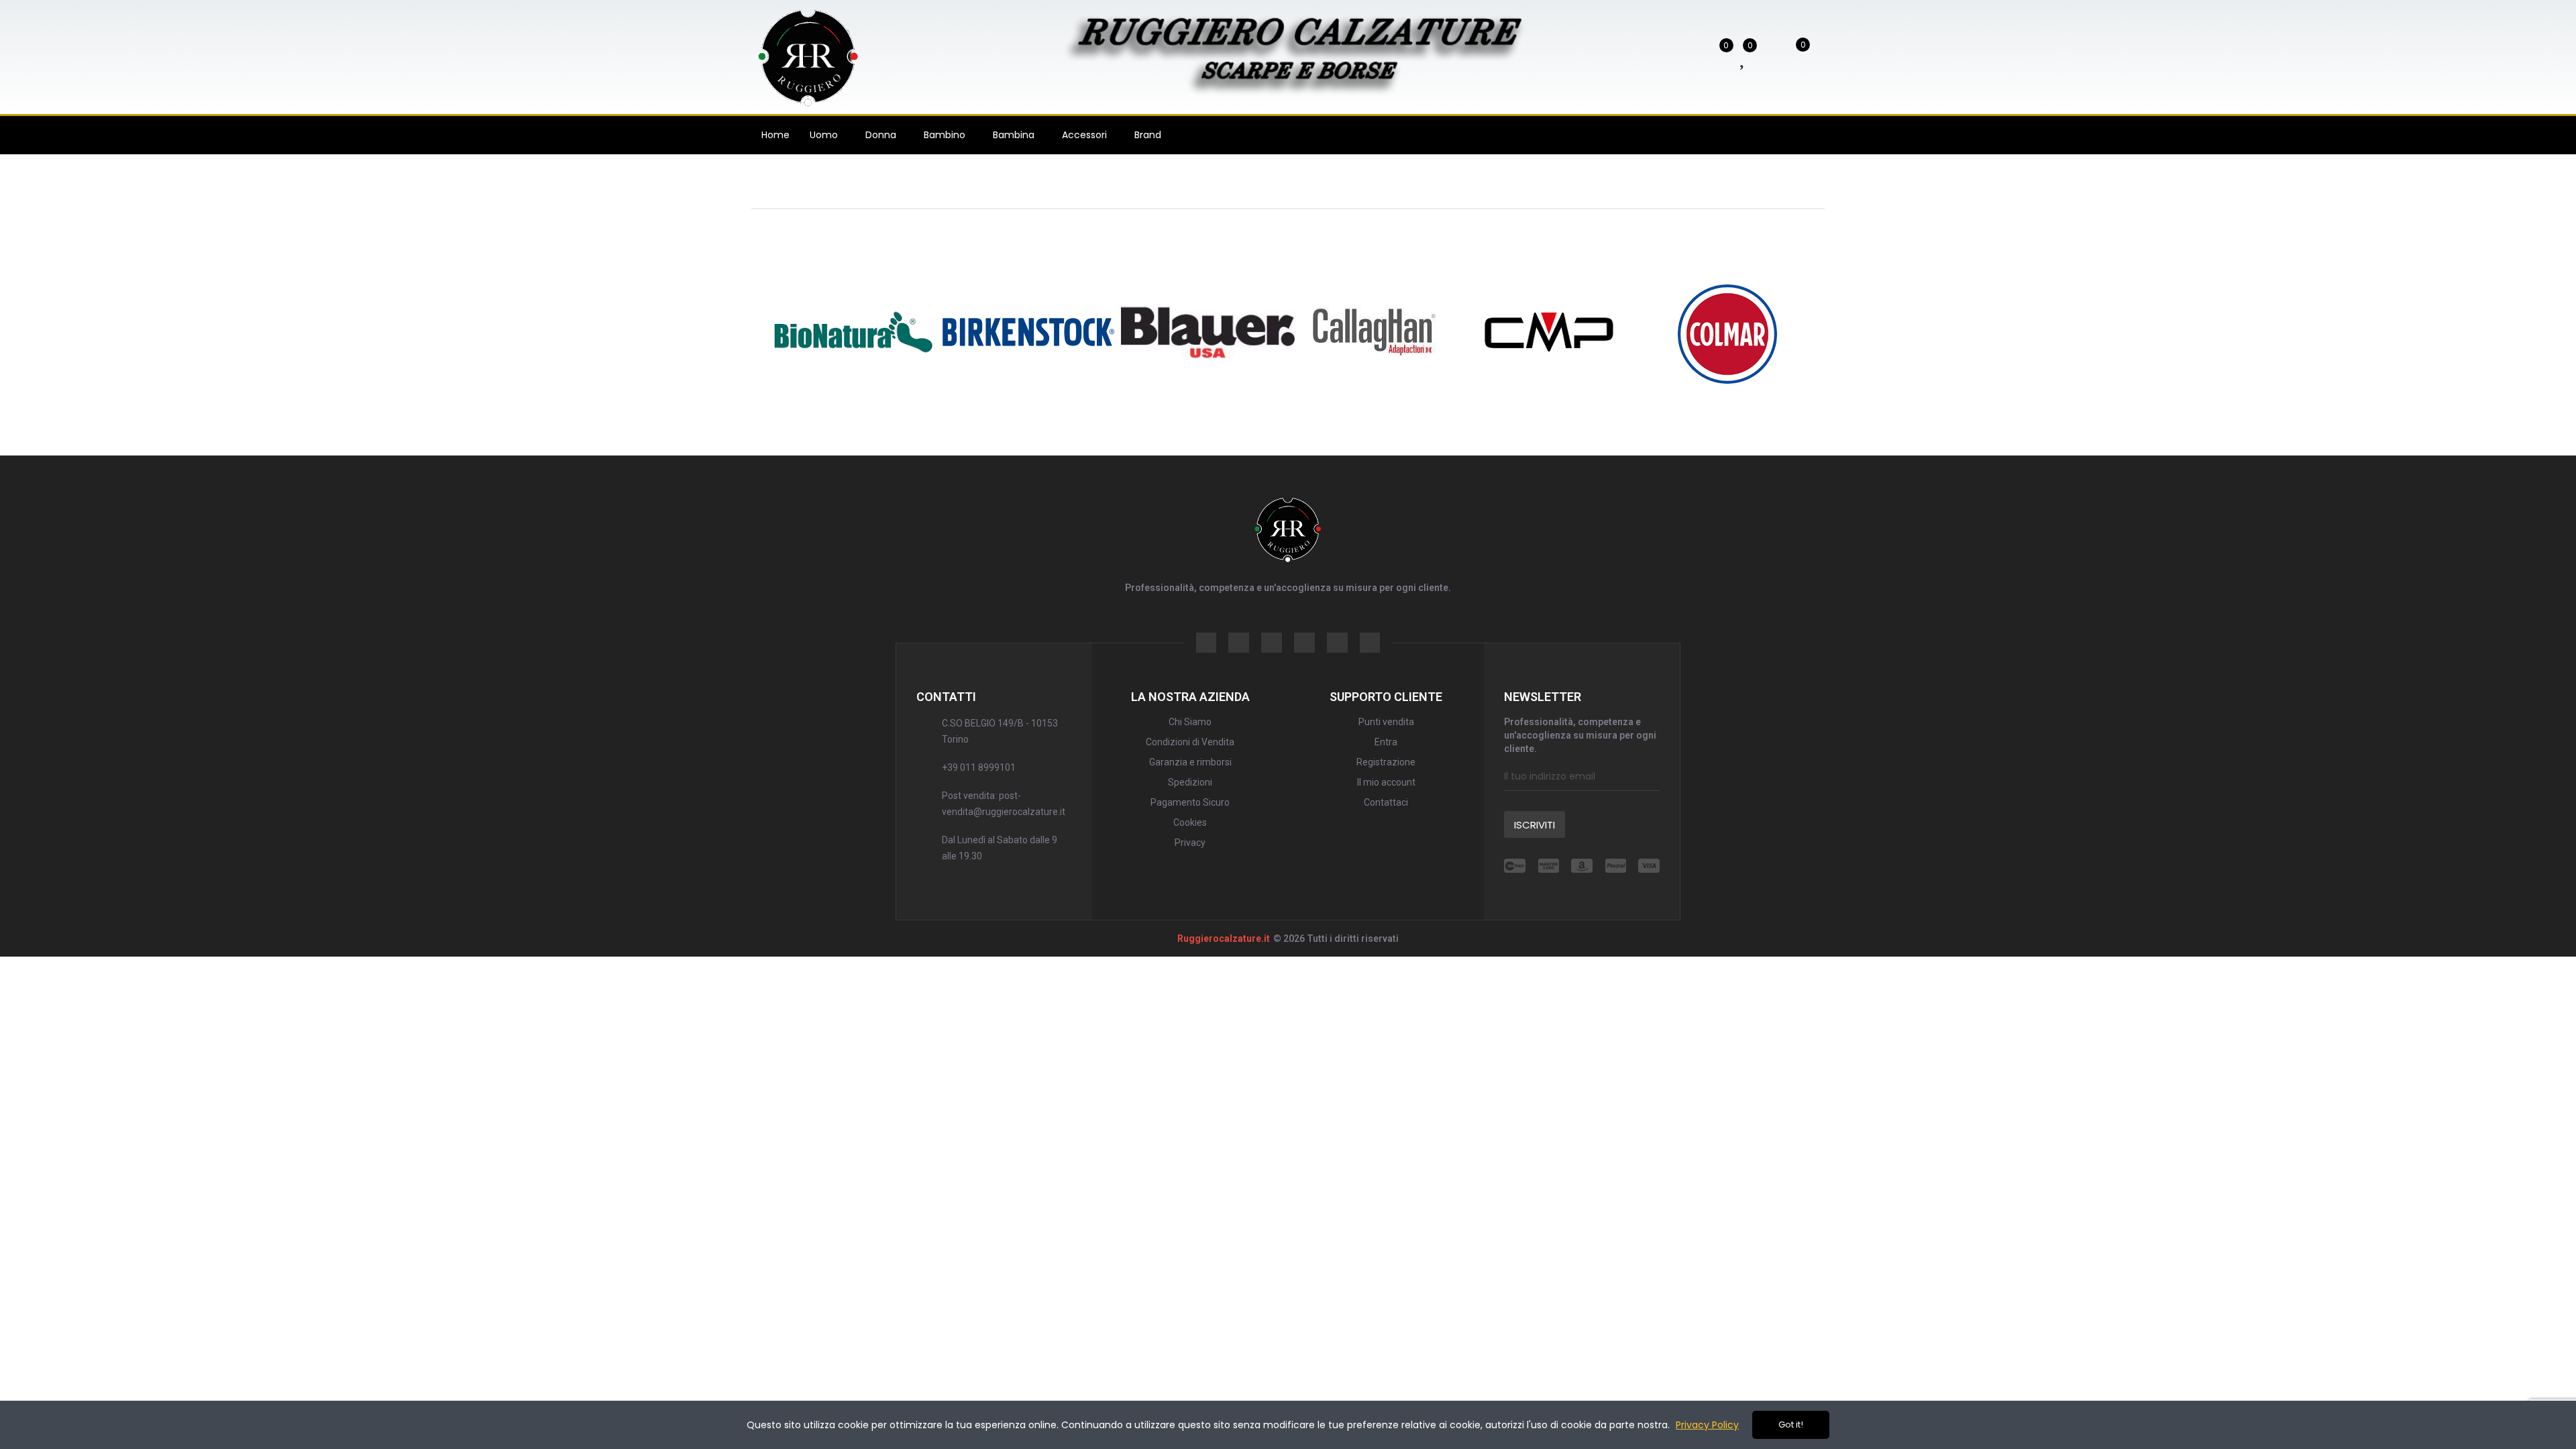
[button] (714, 332)
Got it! (1791, 1425)
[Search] (1679, 56)
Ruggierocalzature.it (1224, 938)
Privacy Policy (1707, 1425)
